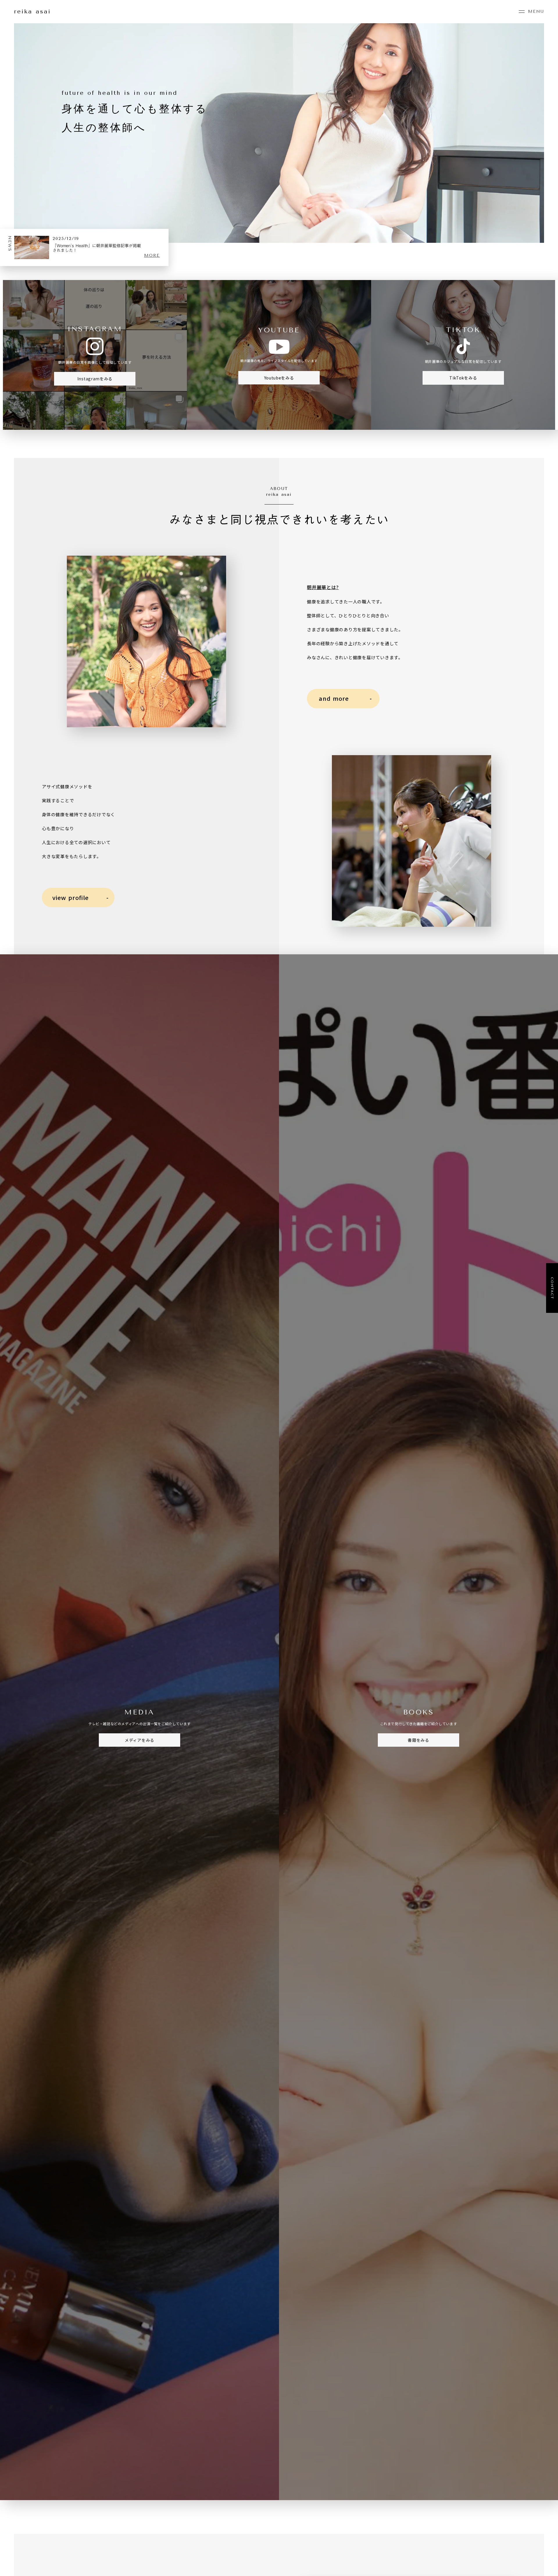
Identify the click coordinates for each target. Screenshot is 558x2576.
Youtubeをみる (279, 378)
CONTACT (552, 1288)
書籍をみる (419, 1740)
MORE (152, 255)
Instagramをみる (95, 379)
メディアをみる (139, 1740)
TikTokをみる (463, 378)
